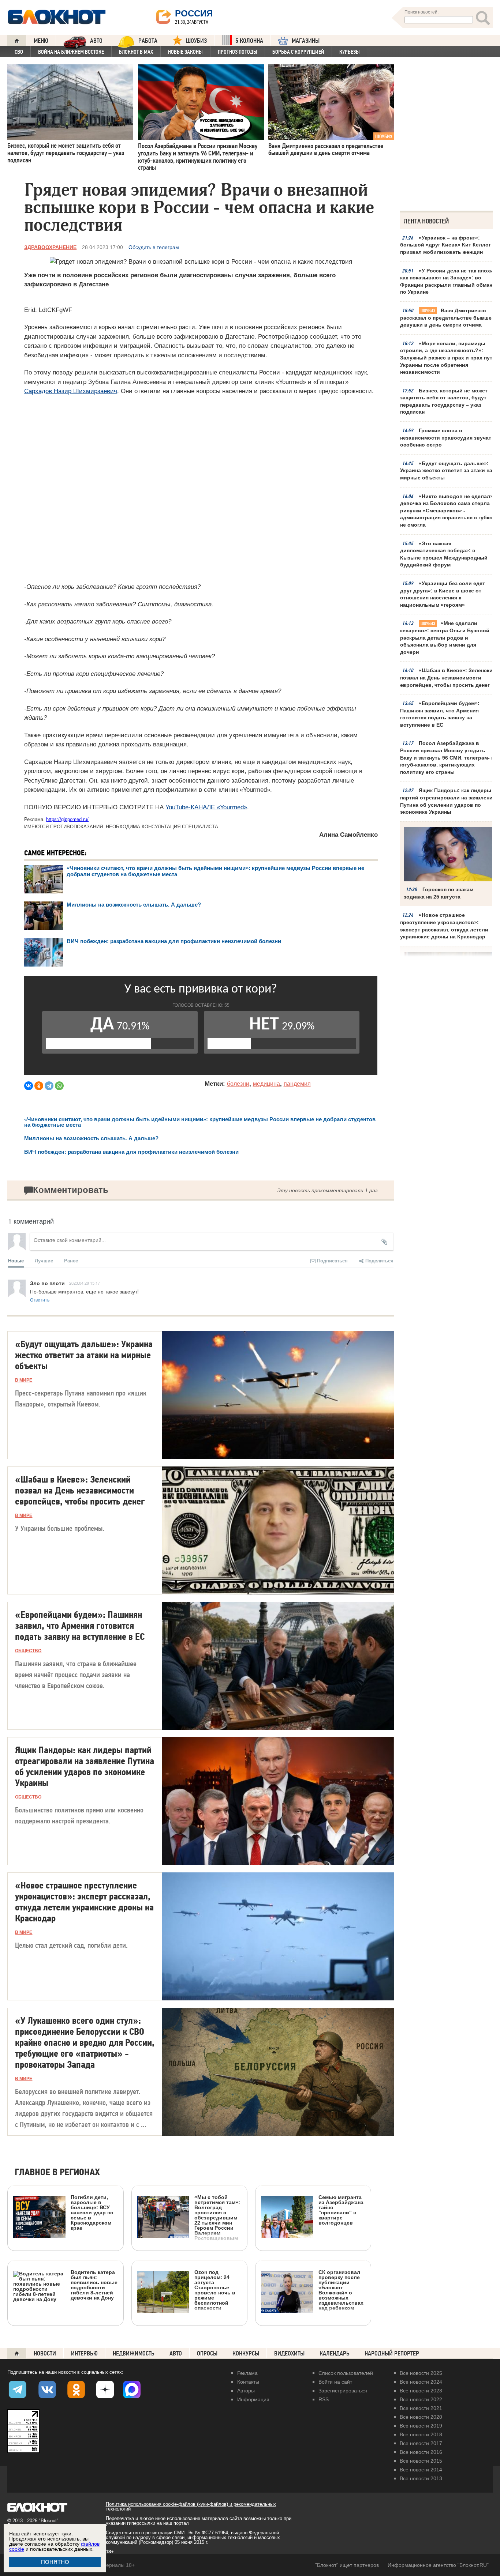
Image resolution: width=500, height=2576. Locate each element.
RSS (324, 2399)
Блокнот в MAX (136, 52)
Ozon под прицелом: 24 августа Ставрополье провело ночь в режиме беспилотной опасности (215, 2290)
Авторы (246, 2391)
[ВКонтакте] (29, 1086)
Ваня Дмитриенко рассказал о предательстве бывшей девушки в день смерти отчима (447, 318)
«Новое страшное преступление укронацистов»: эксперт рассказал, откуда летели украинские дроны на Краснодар (444, 926)
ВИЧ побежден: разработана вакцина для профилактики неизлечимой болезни (175, 941)
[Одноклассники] (39, 1086)
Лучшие (44, 1260)
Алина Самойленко (348, 835)
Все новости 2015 (421, 2461)
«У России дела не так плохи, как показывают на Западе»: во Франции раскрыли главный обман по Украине (447, 281)
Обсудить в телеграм (154, 247)
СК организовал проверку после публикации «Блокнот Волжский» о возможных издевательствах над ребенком (341, 2290)
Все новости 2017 (421, 2443)
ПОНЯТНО (55, 2562)
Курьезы (350, 52)
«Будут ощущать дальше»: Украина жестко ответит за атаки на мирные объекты (446, 470)
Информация (253, 2399)
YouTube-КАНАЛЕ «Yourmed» (206, 807)
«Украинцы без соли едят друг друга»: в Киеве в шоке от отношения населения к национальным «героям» (443, 594)
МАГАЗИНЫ (306, 41)
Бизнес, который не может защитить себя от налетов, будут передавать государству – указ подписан (444, 401)
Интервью (84, 2353)
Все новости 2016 (421, 2452)
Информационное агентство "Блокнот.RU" (438, 2565)
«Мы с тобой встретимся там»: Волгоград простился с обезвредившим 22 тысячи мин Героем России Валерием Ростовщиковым (217, 2217)
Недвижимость (134, 2353)
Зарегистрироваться (343, 2391)
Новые (16, 1260)
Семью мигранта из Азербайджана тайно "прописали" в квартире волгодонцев (341, 2210)
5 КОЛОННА (249, 41)
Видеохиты (289, 2353)
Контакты (248, 2382)
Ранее (71, 1260)
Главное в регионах (57, 2172)
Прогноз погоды (238, 52)
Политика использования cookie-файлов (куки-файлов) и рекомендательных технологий (191, 2507)
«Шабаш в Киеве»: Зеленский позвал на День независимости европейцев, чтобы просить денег (448, 677)
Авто (176, 2353)
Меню (41, 41)
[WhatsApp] (59, 1086)
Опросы (207, 2353)
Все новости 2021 (421, 2408)
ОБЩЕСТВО (28, 1651)
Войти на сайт (335, 2382)
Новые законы (185, 52)
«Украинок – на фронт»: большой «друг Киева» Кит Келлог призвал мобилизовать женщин (445, 245)
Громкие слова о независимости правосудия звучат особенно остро (446, 438)
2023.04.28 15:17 (85, 1283)
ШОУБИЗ (196, 41)
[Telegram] (49, 1086)
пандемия (297, 1084)
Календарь (335, 2353)
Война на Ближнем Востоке (71, 52)
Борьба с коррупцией (298, 52)
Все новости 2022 (421, 2399)
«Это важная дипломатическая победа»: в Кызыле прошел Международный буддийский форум (444, 554)
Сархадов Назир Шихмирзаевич (71, 391)
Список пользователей (346, 2373)
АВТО (96, 41)
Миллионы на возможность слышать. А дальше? (134, 905)
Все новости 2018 (421, 2434)
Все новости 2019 (421, 2426)
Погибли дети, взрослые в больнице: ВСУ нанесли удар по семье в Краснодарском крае (92, 2212)
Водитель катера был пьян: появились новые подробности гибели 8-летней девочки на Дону (94, 2285)
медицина (266, 1084)
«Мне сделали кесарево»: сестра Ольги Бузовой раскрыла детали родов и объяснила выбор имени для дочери (445, 637)
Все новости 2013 (421, 2478)
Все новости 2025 (421, 2373)
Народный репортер (392, 2353)
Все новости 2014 (421, 2470)
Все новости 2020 (421, 2417)
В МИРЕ (24, 1380)
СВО (19, 52)
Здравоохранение (50, 247)
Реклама (247, 2373)
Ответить (40, 1300)
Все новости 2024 (421, 2382)
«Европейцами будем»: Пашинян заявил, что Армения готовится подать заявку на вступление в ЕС (440, 714)
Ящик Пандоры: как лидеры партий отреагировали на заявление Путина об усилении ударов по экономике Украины (448, 801)
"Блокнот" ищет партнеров (347, 2565)
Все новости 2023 (421, 2391)
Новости (45, 2353)
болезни (238, 1084)
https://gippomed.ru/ (67, 819)
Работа (148, 41)
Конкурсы (246, 2353)
